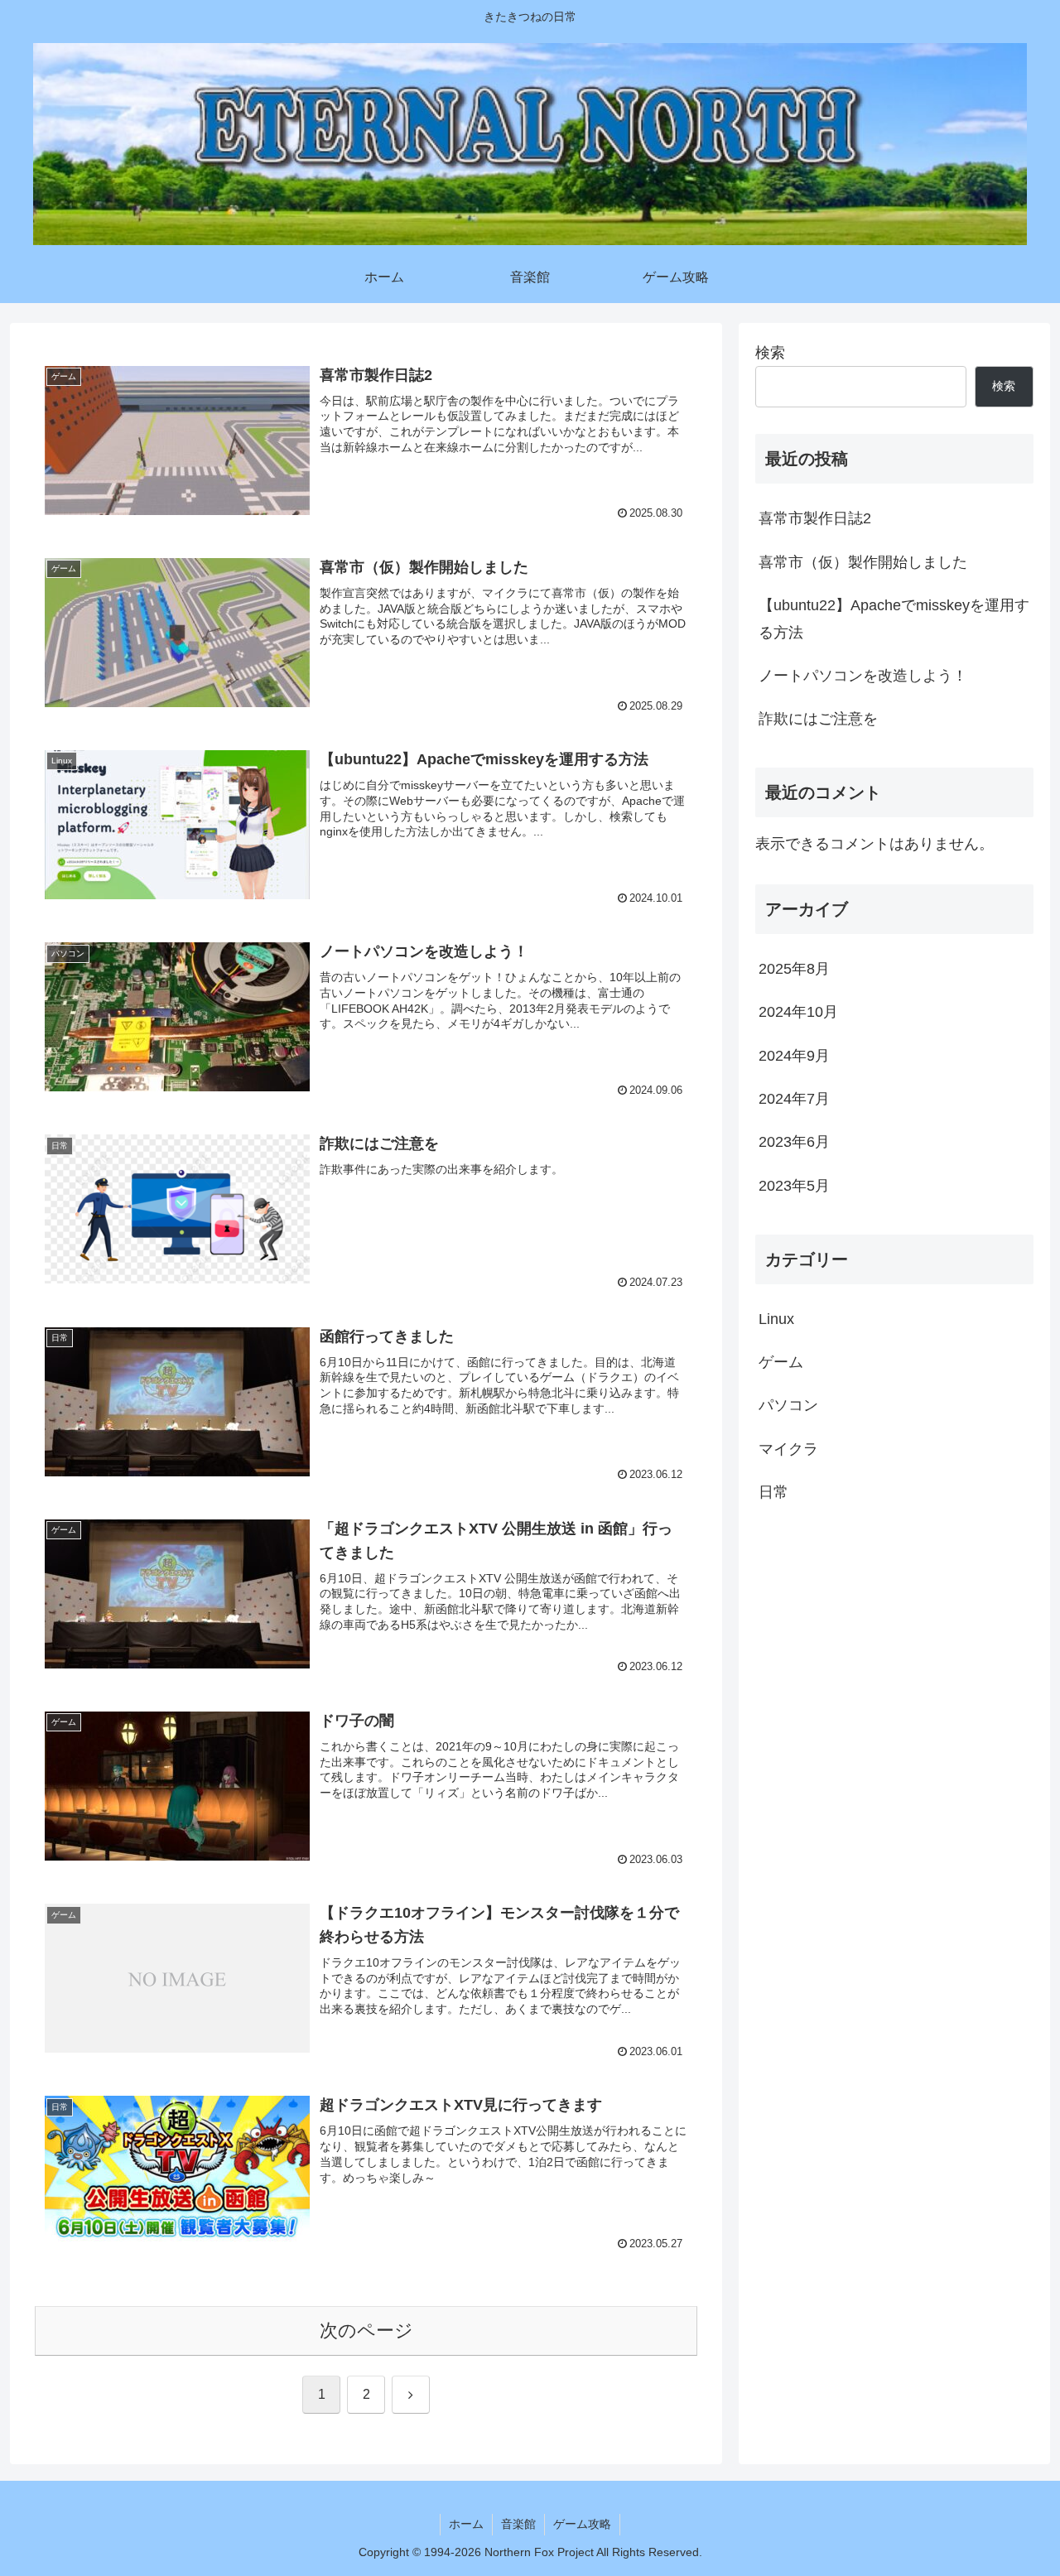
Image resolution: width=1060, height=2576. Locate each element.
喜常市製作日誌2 (815, 518)
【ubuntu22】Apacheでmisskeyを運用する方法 (894, 619)
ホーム (466, 2524)
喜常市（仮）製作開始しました (863, 562)
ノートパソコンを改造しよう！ (863, 676)
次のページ (366, 2330)
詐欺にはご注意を (818, 719)
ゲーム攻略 (582, 2524)
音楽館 (518, 2524)
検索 (770, 353)
